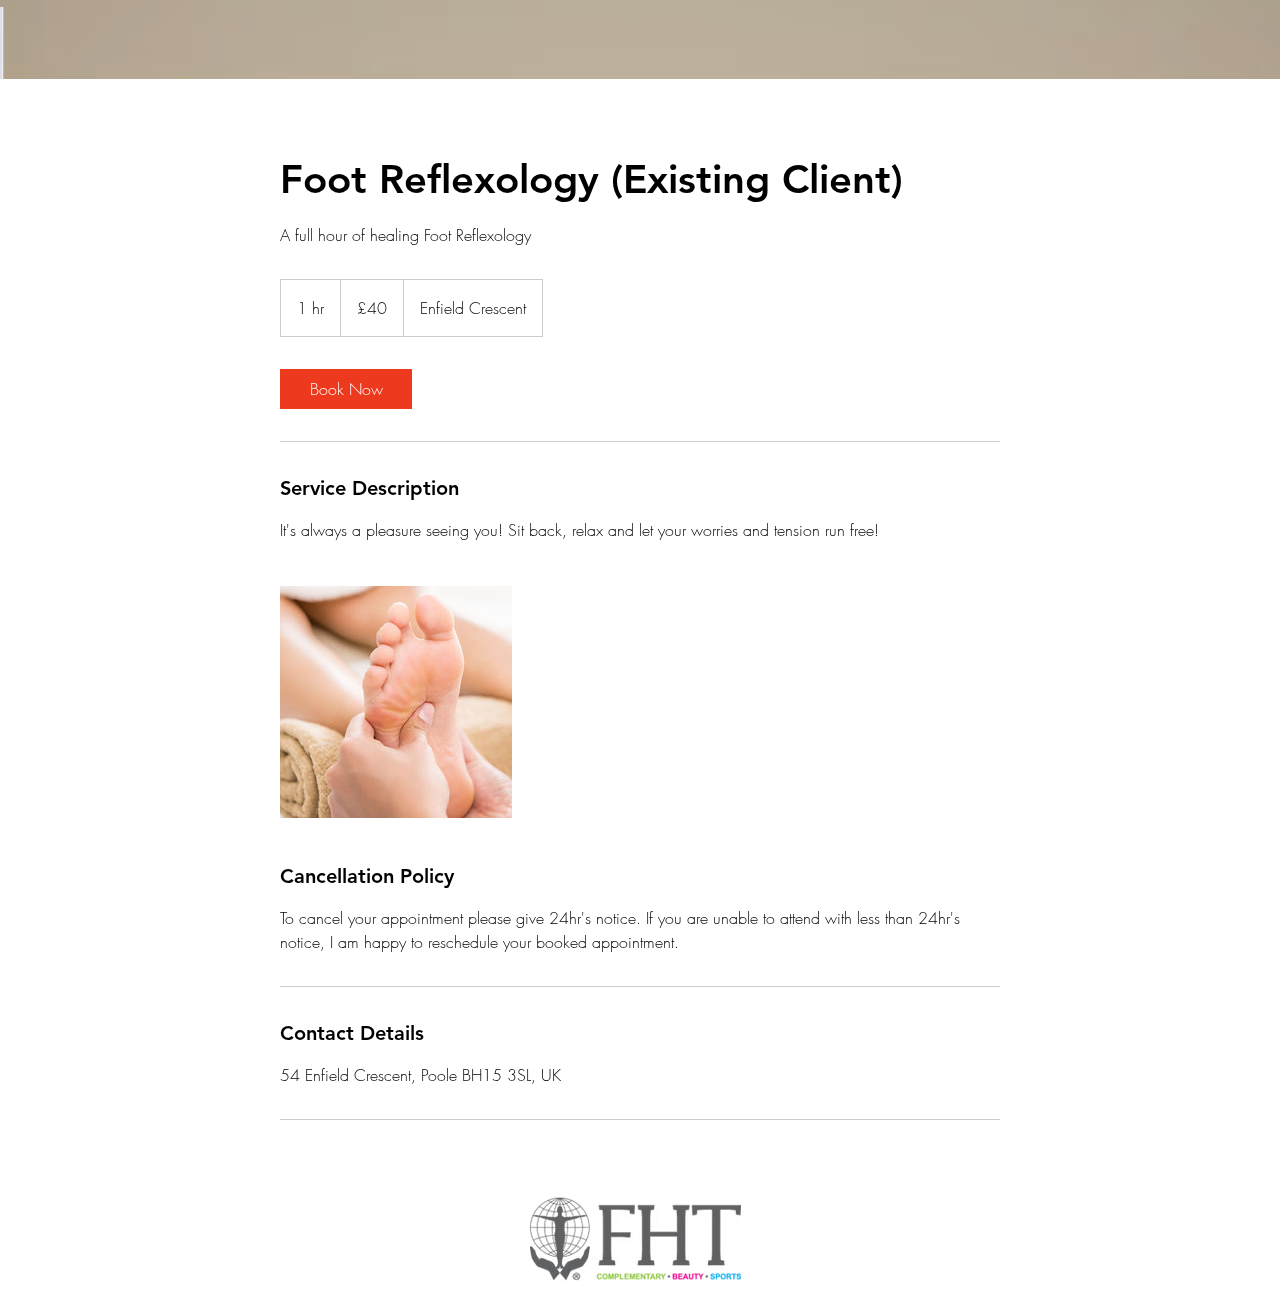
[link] (346, 389)
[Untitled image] (396, 702)
